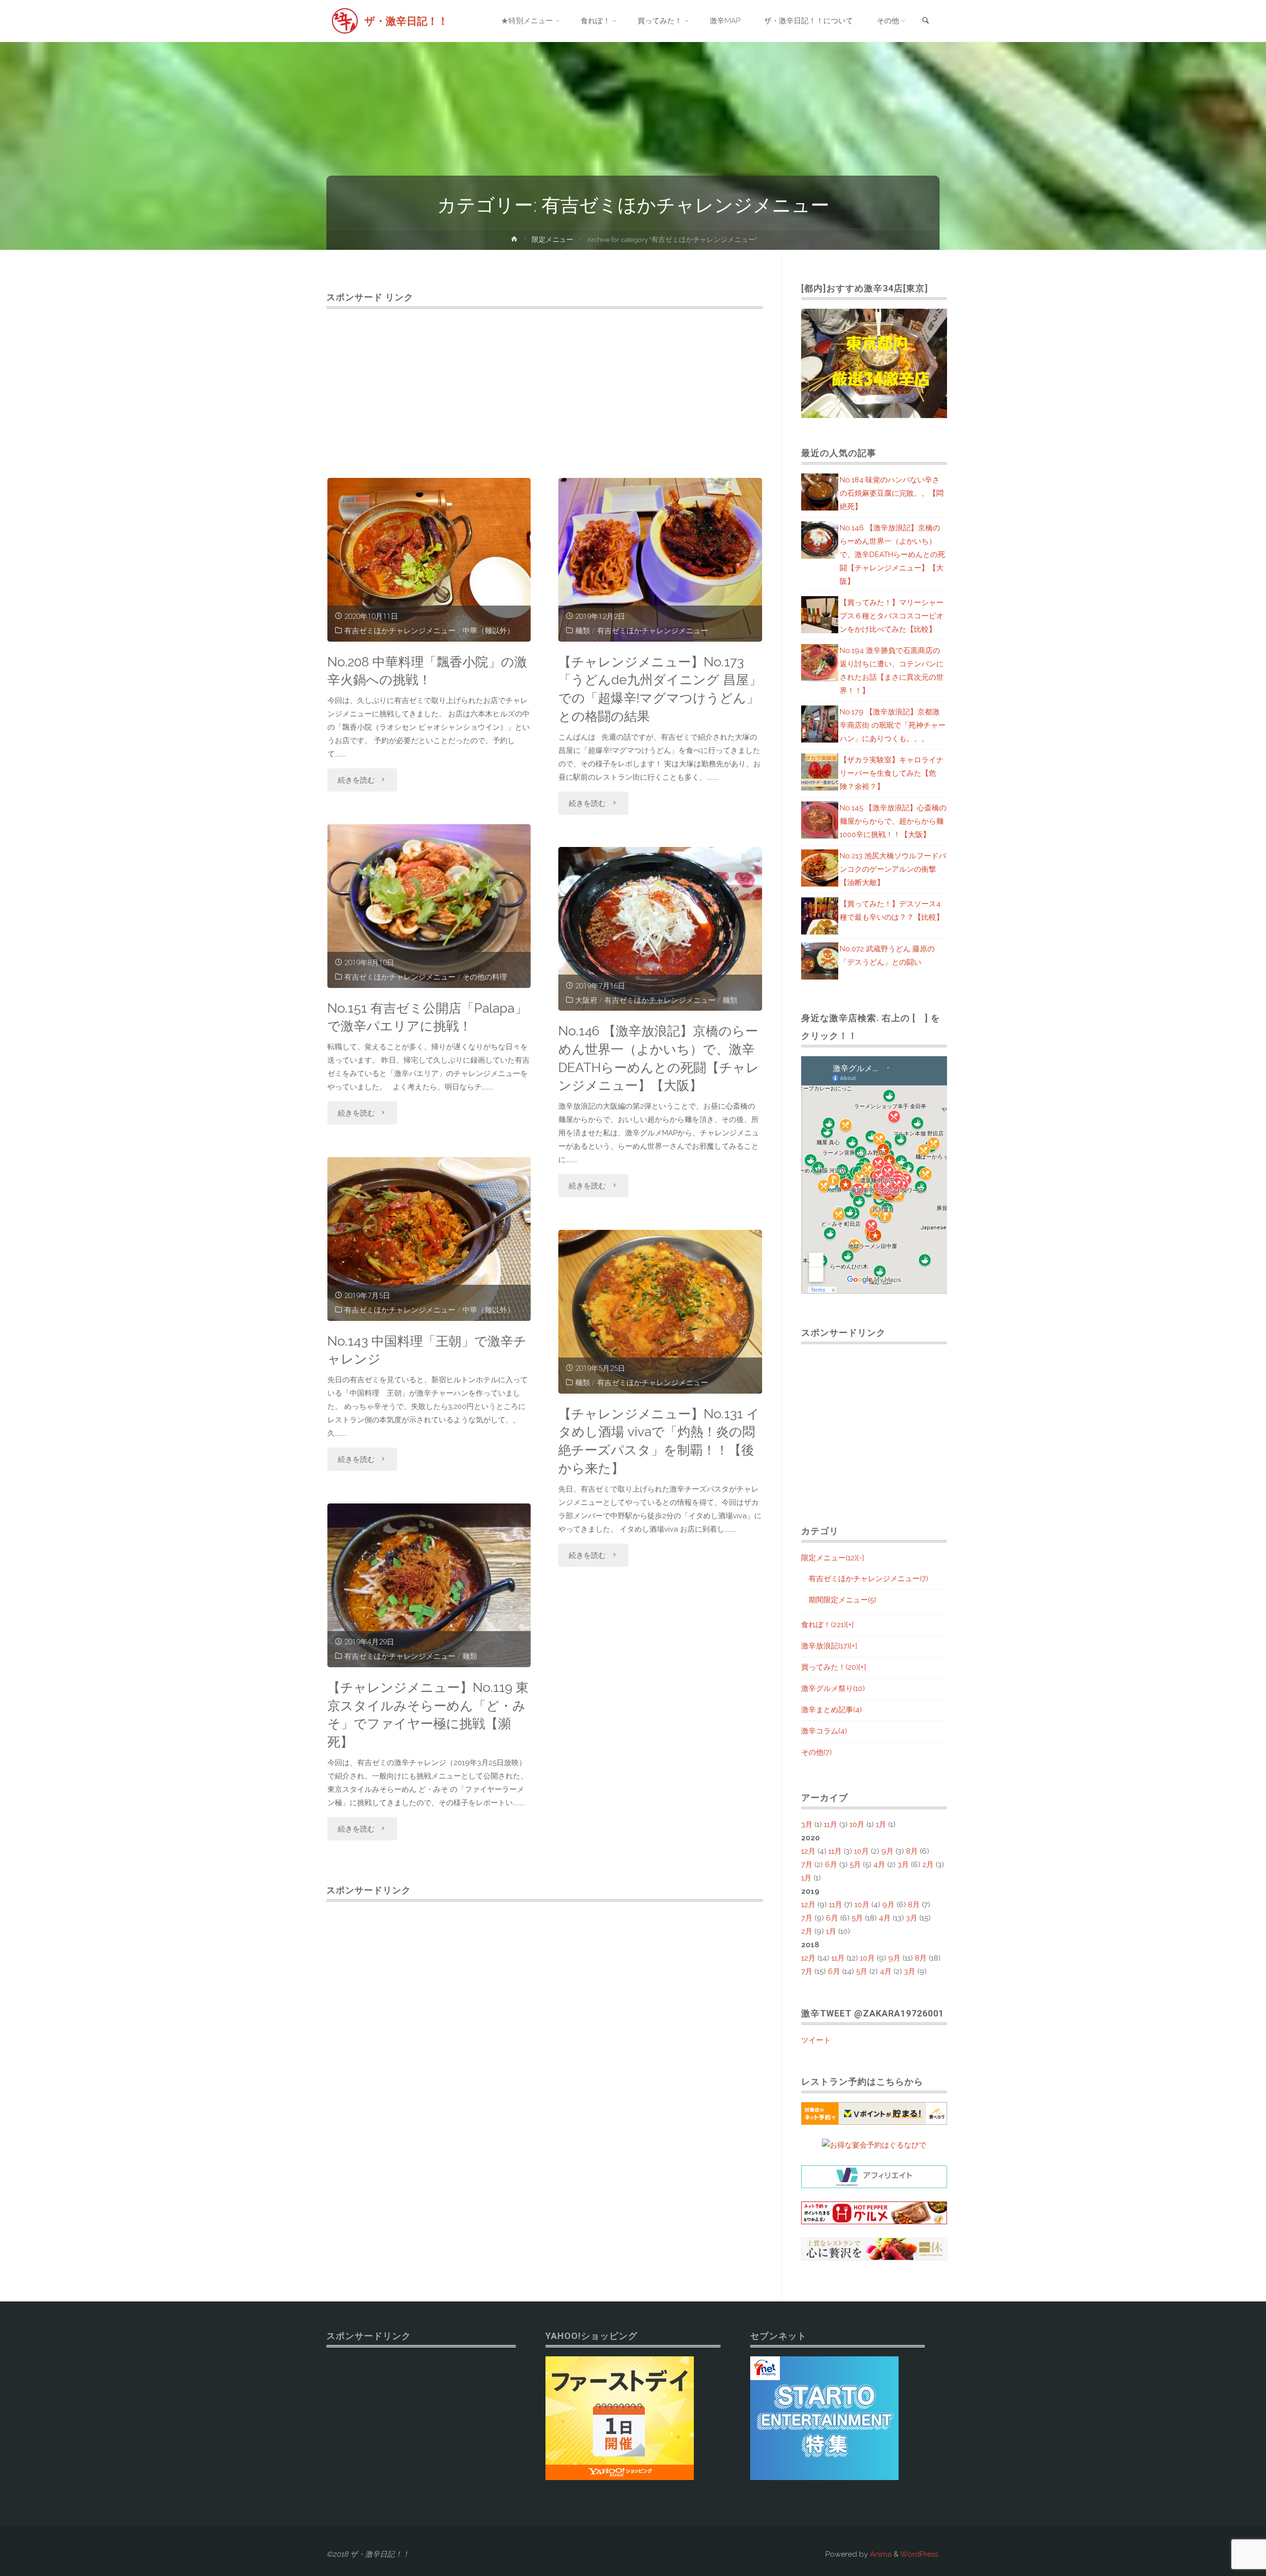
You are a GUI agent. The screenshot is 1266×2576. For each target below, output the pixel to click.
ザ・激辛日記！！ (406, 21)
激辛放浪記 (825, 1646)
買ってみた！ (830, 1667)
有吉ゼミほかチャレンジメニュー (400, 631)
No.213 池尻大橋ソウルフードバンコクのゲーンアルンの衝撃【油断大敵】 (893, 869)
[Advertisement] (545, 382)
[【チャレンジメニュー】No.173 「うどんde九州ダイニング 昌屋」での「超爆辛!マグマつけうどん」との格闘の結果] (660, 560)
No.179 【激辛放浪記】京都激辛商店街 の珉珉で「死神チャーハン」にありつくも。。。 (893, 725)
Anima (880, 2554)
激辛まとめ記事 (832, 1710)
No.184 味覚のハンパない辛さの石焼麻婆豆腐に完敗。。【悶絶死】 (892, 493)
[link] (925, 22)
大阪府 (586, 1000)
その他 (816, 1752)
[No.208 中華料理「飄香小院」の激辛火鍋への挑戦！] (429, 560)
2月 (928, 1865)
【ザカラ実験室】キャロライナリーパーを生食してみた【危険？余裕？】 (892, 773)
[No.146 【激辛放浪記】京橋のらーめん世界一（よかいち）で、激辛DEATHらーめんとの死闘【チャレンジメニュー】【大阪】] (660, 929)
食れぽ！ (824, 1625)
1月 (881, 1825)
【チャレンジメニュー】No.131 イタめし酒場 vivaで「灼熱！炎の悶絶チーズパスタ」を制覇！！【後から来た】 (659, 1441)
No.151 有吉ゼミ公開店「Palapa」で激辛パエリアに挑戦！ (427, 1017)
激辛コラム (824, 1731)
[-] (860, 1558)
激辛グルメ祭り (833, 1688)
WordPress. (920, 2554)
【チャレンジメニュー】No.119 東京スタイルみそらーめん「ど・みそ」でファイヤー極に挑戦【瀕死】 (428, 1714)
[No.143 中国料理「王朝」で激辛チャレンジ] (429, 1239)
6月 (831, 1865)
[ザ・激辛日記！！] (345, 21)
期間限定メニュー (842, 1600)
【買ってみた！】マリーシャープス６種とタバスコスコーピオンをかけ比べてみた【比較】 (892, 616)
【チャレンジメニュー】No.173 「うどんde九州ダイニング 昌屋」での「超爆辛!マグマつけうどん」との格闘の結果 (660, 689)
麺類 (583, 631)
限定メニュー (552, 239)
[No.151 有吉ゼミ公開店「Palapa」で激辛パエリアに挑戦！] (429, 906)
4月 (879, 1865)
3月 (807, 1825)
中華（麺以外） (488, 631)
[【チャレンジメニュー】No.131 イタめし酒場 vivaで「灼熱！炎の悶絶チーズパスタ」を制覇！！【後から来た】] (660, 1312)
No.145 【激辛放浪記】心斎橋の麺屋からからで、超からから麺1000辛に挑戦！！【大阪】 (893, 821)
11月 (831, 1825)
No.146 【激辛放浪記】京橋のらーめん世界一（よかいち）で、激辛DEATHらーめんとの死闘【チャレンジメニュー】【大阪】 (659, 1058)
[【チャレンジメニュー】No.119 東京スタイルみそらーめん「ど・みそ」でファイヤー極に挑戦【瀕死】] (429, 1585)
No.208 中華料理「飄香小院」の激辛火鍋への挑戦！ (427, 671)
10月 (857, 1825)
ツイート (816, 2040)
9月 (887, 1851)
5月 (855, 1865)
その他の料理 (485, 977)
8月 (912, 1851)
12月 (808, 1851)
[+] (850, 1625)
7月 (807, 1865)
